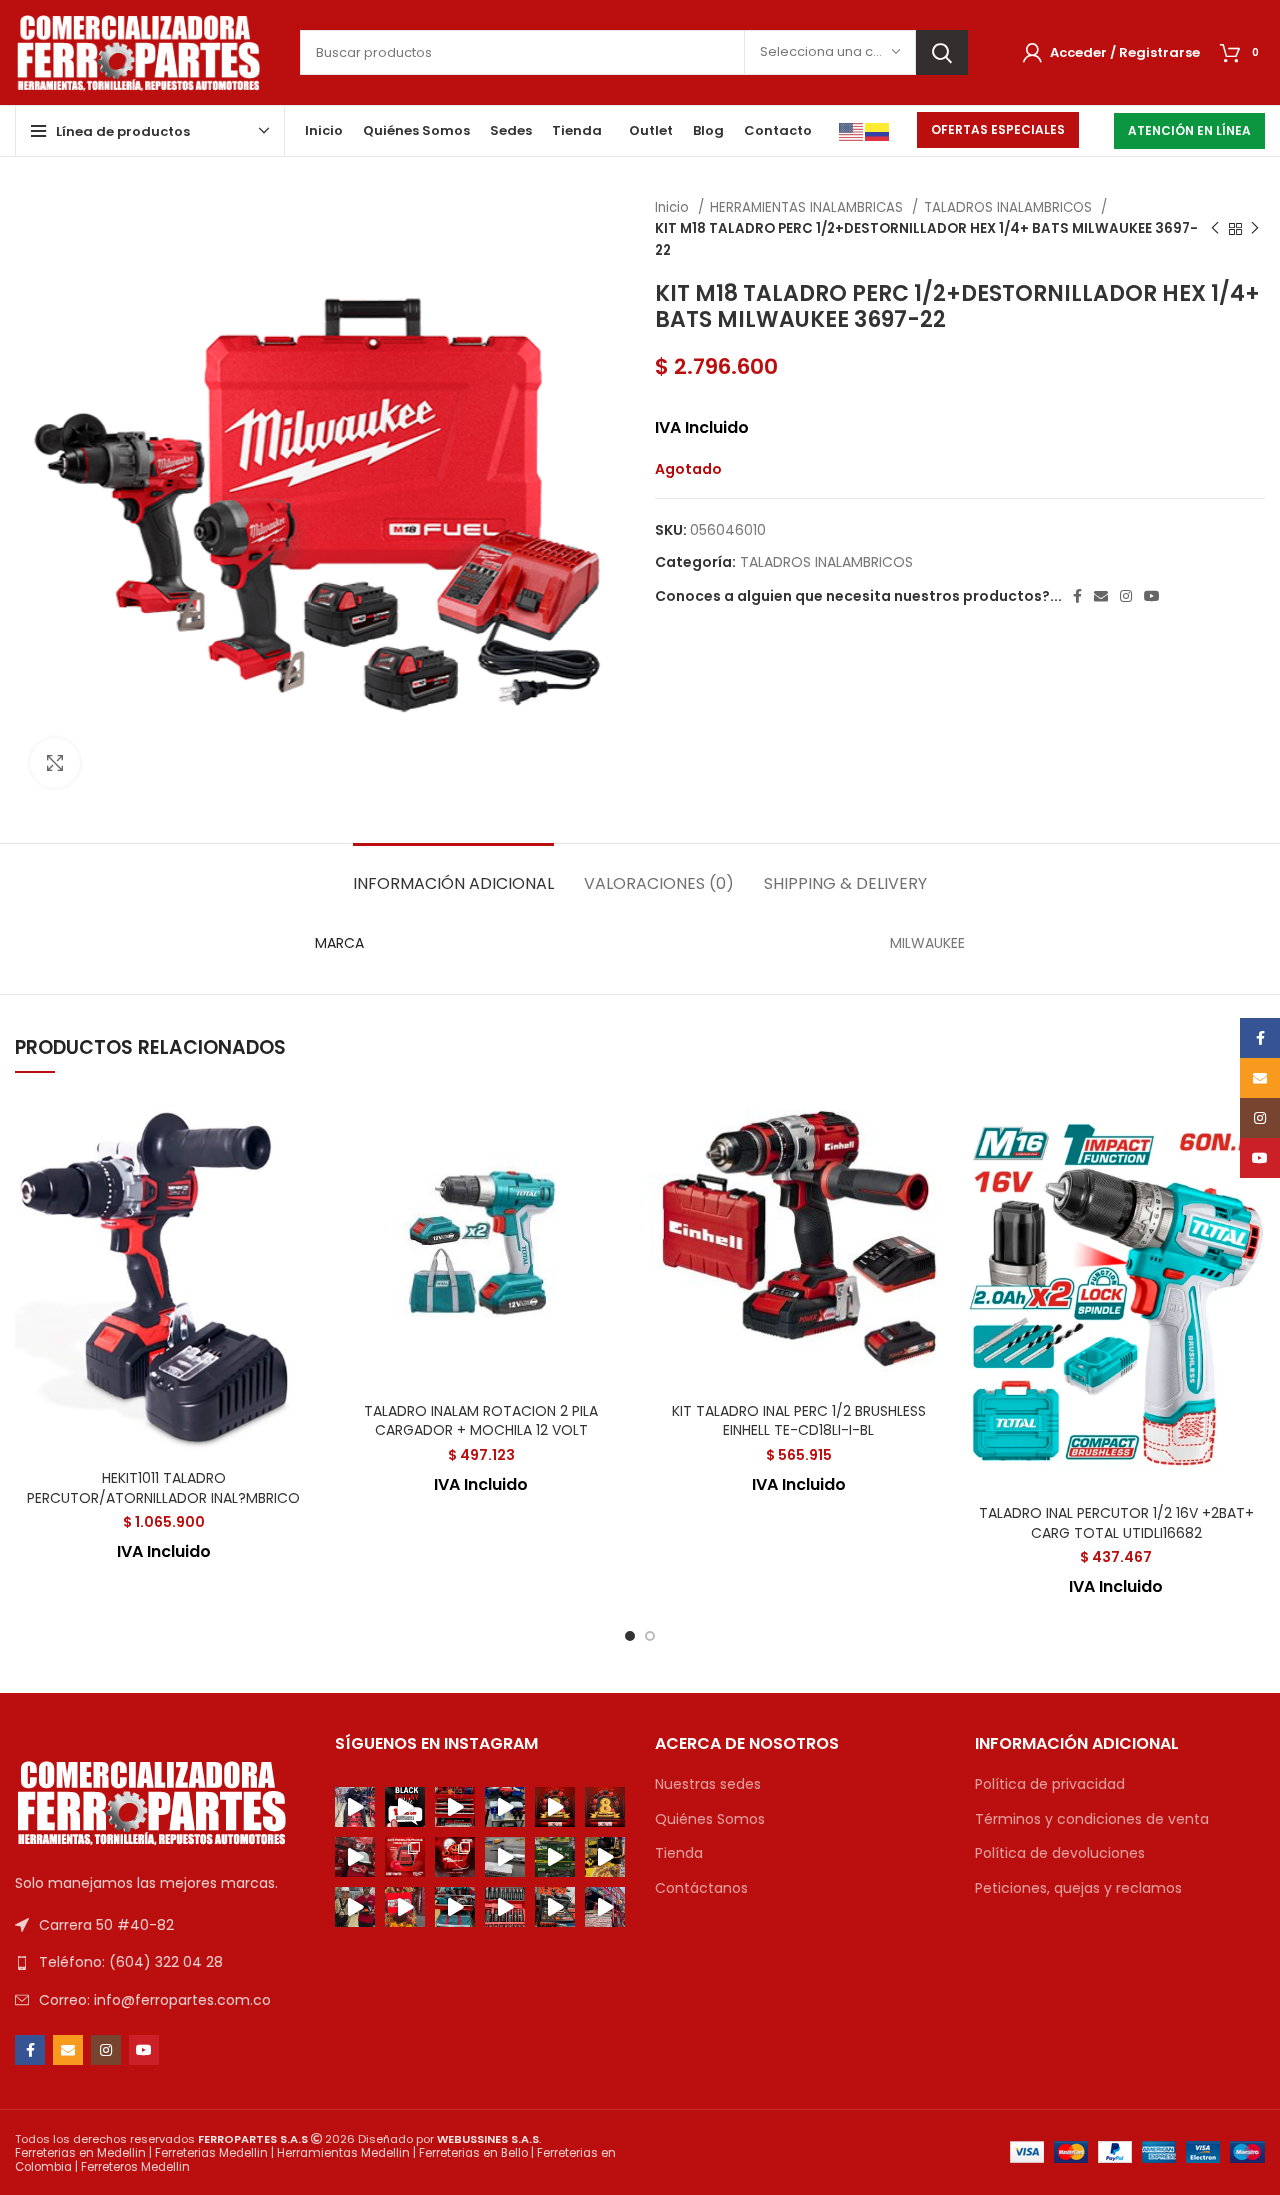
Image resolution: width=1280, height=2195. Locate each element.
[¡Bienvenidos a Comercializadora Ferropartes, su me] (605, 1907)
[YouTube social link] (1152, 596)
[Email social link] (1101, 596)
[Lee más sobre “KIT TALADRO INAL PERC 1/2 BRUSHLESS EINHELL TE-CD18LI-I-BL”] (933, 1171)
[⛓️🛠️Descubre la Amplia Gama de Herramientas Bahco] (555, 1907)
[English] (852, 131)
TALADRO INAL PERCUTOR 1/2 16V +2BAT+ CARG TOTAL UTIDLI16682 (1116, 1523)
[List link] (160, 1962)
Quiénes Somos (710, 1819)
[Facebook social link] (1077, 596)
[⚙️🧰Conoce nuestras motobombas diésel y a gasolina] (505, 1907)
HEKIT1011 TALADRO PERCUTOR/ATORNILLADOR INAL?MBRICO (163, 1488)
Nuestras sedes (708, 1784)
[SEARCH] (942, 52)
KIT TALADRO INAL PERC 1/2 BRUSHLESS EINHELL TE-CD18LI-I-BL (799, 1421)
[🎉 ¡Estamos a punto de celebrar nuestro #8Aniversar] (355, 1857)
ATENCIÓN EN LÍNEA (1189, 130)
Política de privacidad (1050, 1784)
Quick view (298, 1216)
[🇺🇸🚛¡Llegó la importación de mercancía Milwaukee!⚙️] (505, 1857)
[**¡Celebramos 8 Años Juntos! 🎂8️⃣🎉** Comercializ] (605, 1807)
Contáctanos (701, 1888)
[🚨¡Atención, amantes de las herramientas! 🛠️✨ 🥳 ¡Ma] (405, 1807)
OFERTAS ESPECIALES (998, 129)
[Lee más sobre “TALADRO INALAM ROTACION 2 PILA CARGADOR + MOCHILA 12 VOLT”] (615, 1171)
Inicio (674, 207)
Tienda (679, 1853)
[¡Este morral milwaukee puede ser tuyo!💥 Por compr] (405, 1857)
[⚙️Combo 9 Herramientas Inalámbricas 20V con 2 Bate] (455, 1907)
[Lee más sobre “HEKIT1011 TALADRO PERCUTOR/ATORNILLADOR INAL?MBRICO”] (298, 1171)
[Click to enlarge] (55, 763)
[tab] (453, 873)
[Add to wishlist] (298, 1126)
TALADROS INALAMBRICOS (1010, 207)
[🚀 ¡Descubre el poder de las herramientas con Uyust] (605, 1857)
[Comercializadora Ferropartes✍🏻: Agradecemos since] (555, 1807)
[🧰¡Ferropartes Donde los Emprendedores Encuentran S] (405, 1907)
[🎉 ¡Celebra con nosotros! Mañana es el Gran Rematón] (355, 1807)
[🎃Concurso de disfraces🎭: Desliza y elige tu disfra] (455, 1857)
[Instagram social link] (1126, 596)
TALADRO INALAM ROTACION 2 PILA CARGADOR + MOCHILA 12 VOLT (481, 1421)
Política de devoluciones (1060, 1853)
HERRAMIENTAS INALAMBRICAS (808, 207)
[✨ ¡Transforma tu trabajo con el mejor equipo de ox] (555, 1857)
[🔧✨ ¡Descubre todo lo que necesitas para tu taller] (455, 1807)
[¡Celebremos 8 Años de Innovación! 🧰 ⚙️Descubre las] (505, 1807)
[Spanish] (878, 131)
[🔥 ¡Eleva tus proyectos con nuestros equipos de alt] (355, 1907)
